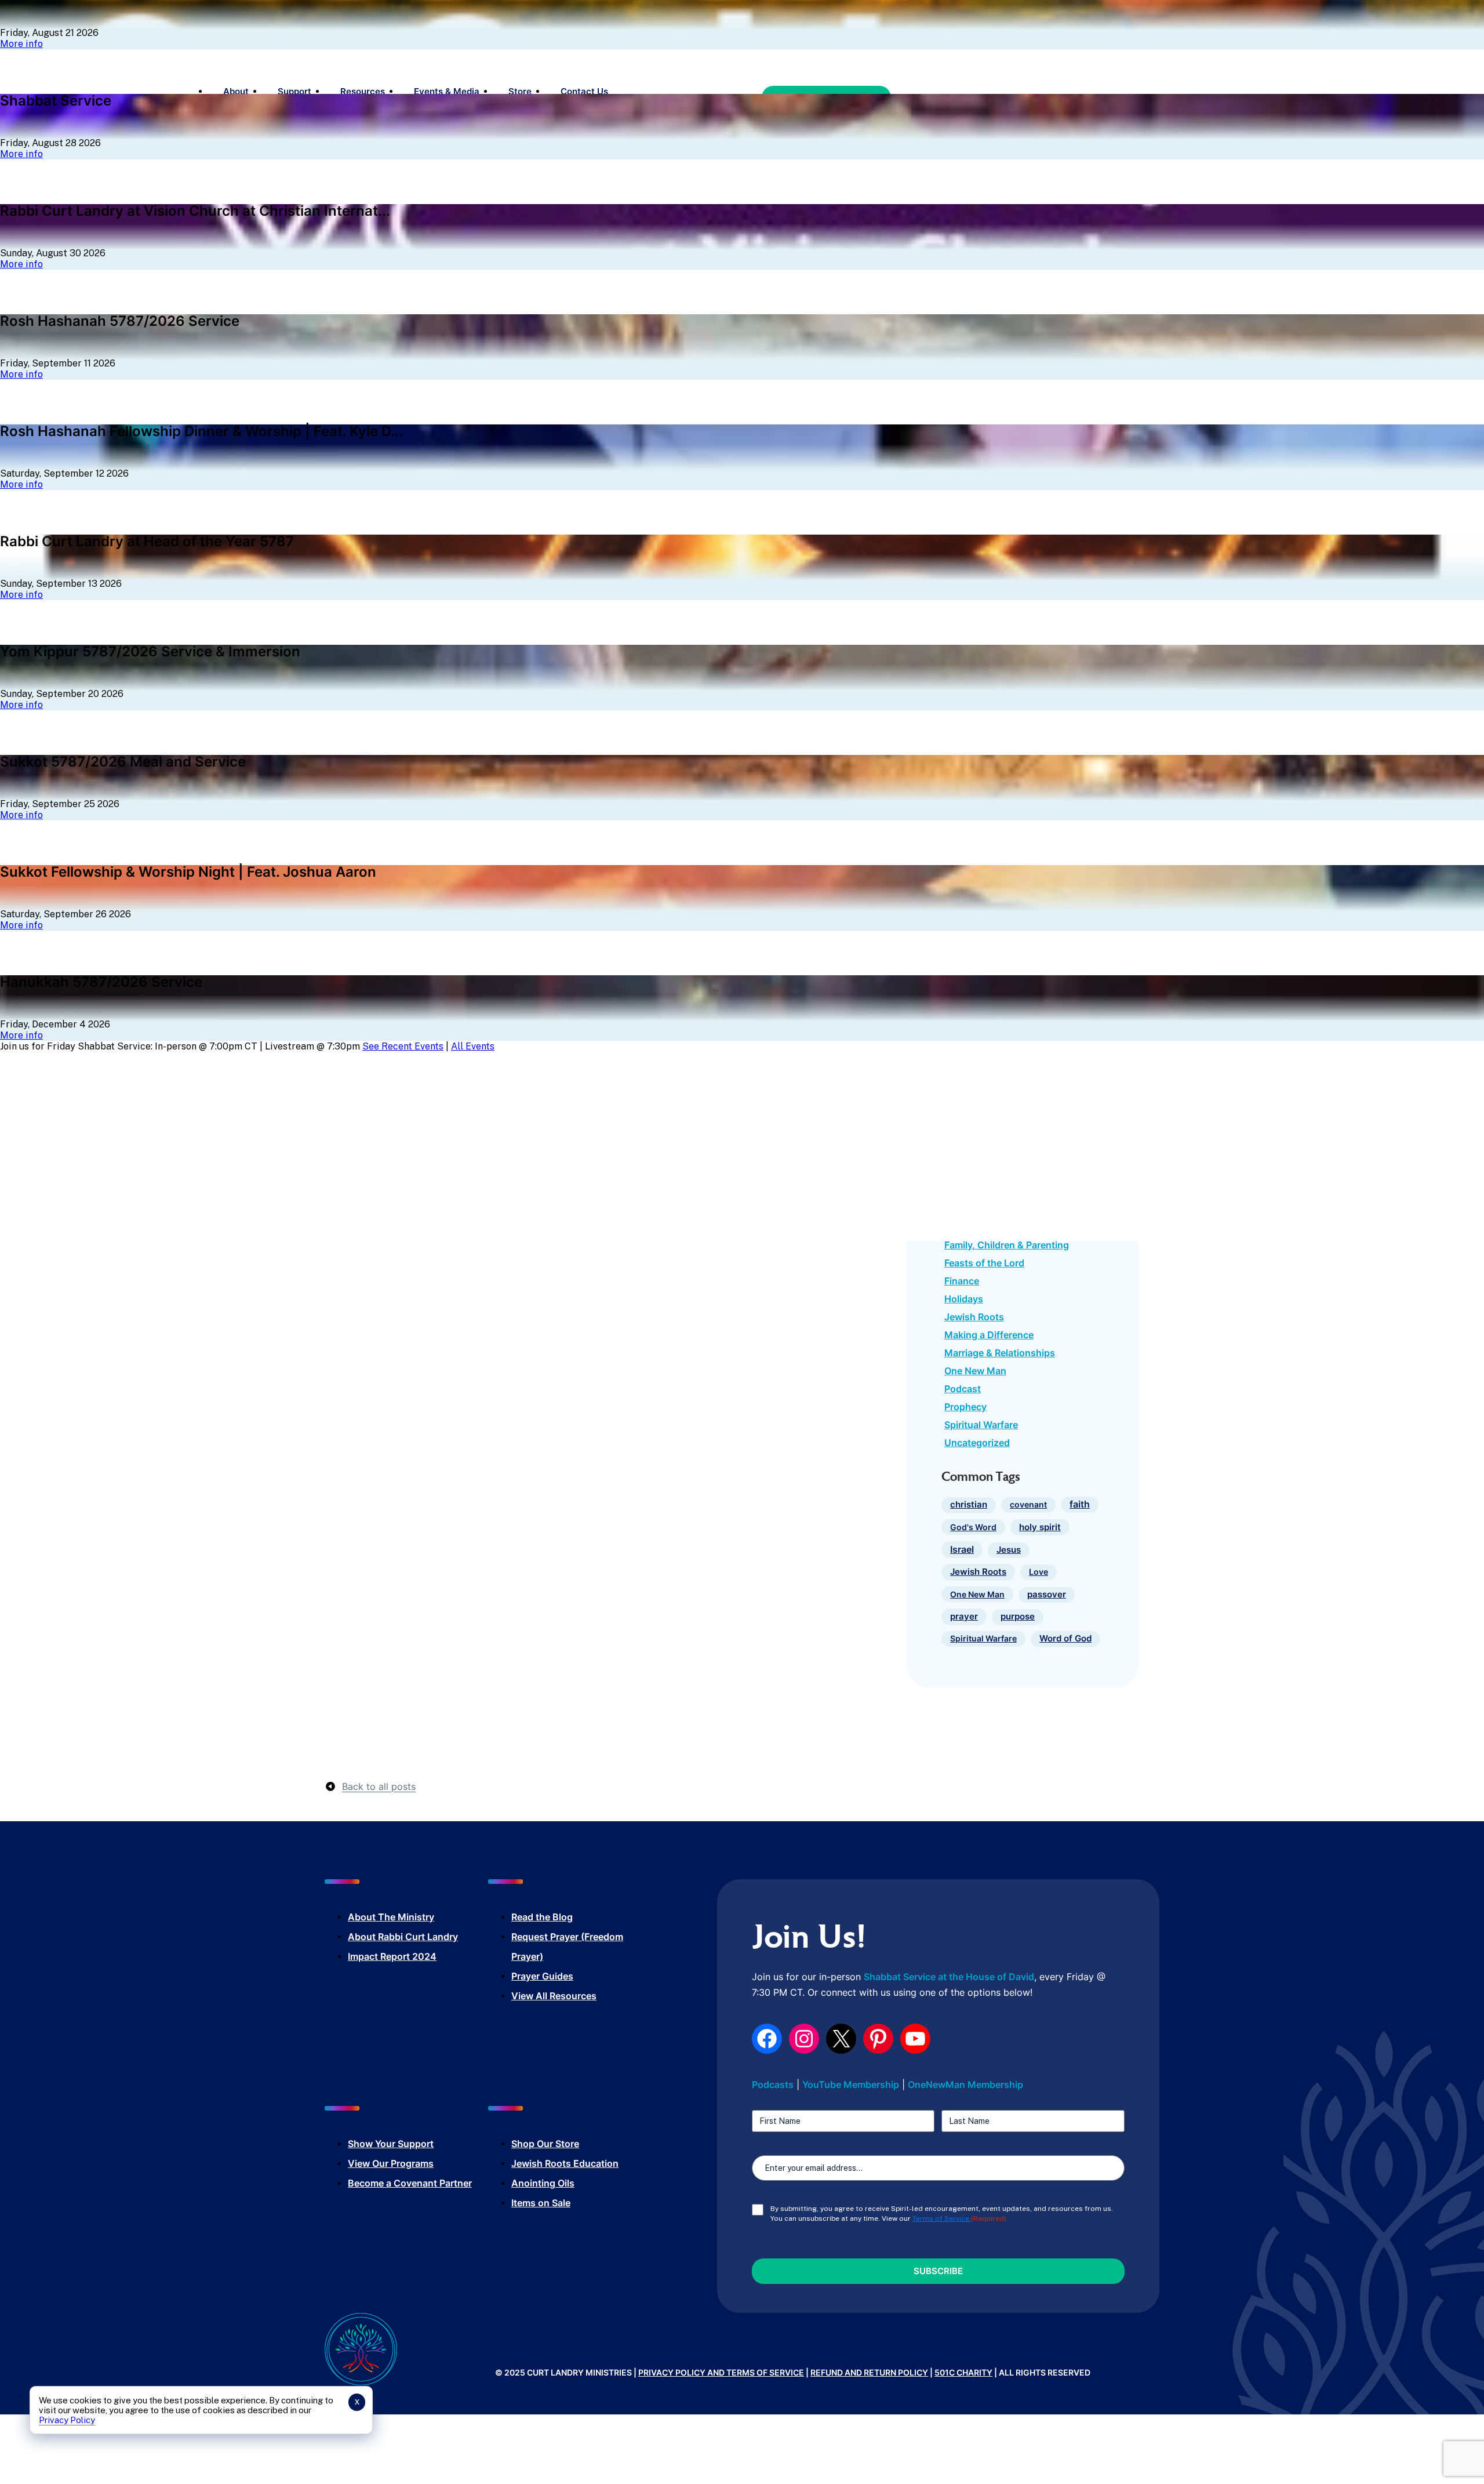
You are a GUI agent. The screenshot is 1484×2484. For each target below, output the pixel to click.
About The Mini (382, 1917)
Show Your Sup (381, 2144)
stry (425, 1917)
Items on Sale (541, 2203)
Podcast (963, 1389)
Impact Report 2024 (392, 1956)
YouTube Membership (851, 2084)
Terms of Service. (942, 2218)
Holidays (964, 1299)
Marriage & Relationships (1000, 1353)
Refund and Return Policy (869, 2372)
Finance (962, 1281)
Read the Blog (542, 1917)
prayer (964, 1616)
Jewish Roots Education (565, 2163)
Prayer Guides (542, 1976)
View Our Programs (391, 2163)
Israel (962, 1549)
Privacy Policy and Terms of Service (721, 2372)
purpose (1018, 1617)
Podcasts (773, 2084)
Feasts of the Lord (984, 1263)
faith (1080, 1504)
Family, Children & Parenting (1007, 1245)
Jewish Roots (974, 1317)
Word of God (1065, 1639)
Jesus (1009, 1550)
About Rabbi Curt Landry (403, 1937)
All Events (473, 1046)
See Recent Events (403, 1046)
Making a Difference (989, 1335)
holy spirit (1040, 1527)
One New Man (975, 1371)
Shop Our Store (545, 2144)
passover (1047, 1595)
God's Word (973, 1527)
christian (969, 1505)
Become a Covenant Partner (410, 2183)
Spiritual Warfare (981, 1425)
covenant (1028, 1504)
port (424, 2144)
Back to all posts (379, 1786)
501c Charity (963, 2372)
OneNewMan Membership (965, 2084)
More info (21, 44)
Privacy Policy (67, 2420)
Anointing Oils (543, 2183)
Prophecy (965, 1407)
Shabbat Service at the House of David (949, 1977)
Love (1039, 1572)
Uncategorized (977, 1443)
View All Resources (554, 1996)
